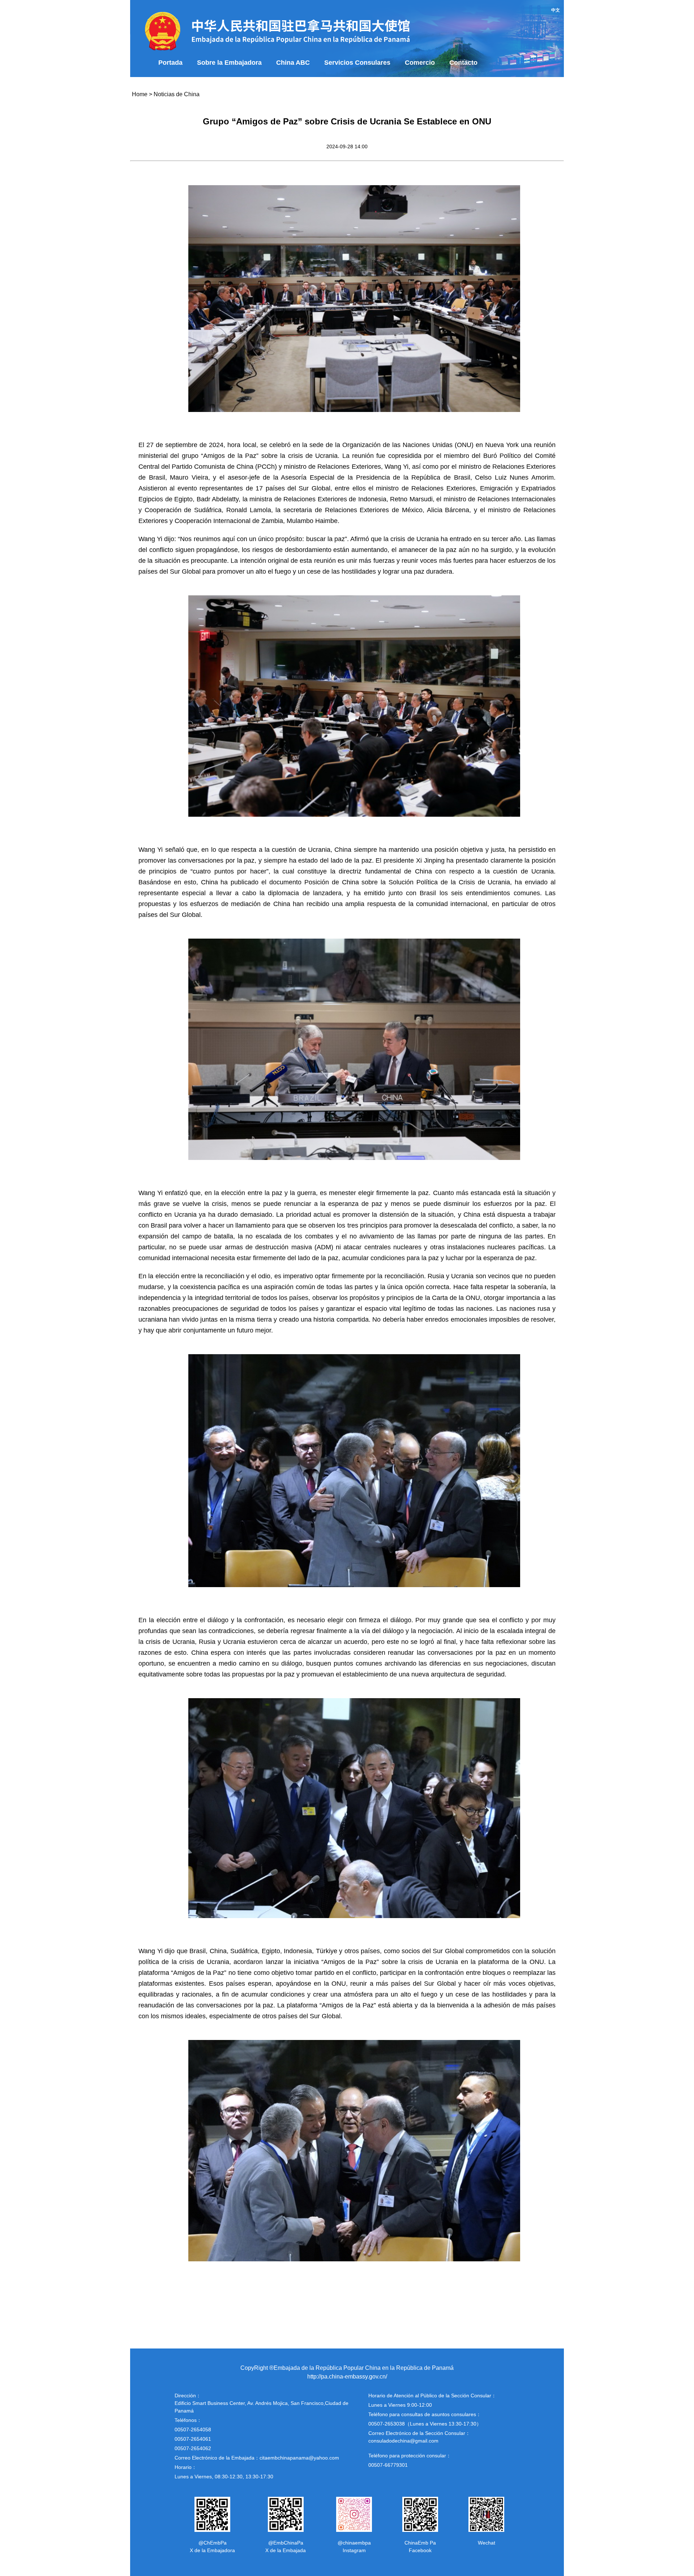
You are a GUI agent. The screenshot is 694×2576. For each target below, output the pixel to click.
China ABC (293, 63)
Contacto (463, 63)
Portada (170, 63)
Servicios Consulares (357, 63)
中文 (556, 10)
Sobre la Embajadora (229, 63)
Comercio (420, 63)
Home (140, 94)
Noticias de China (177, 94)
